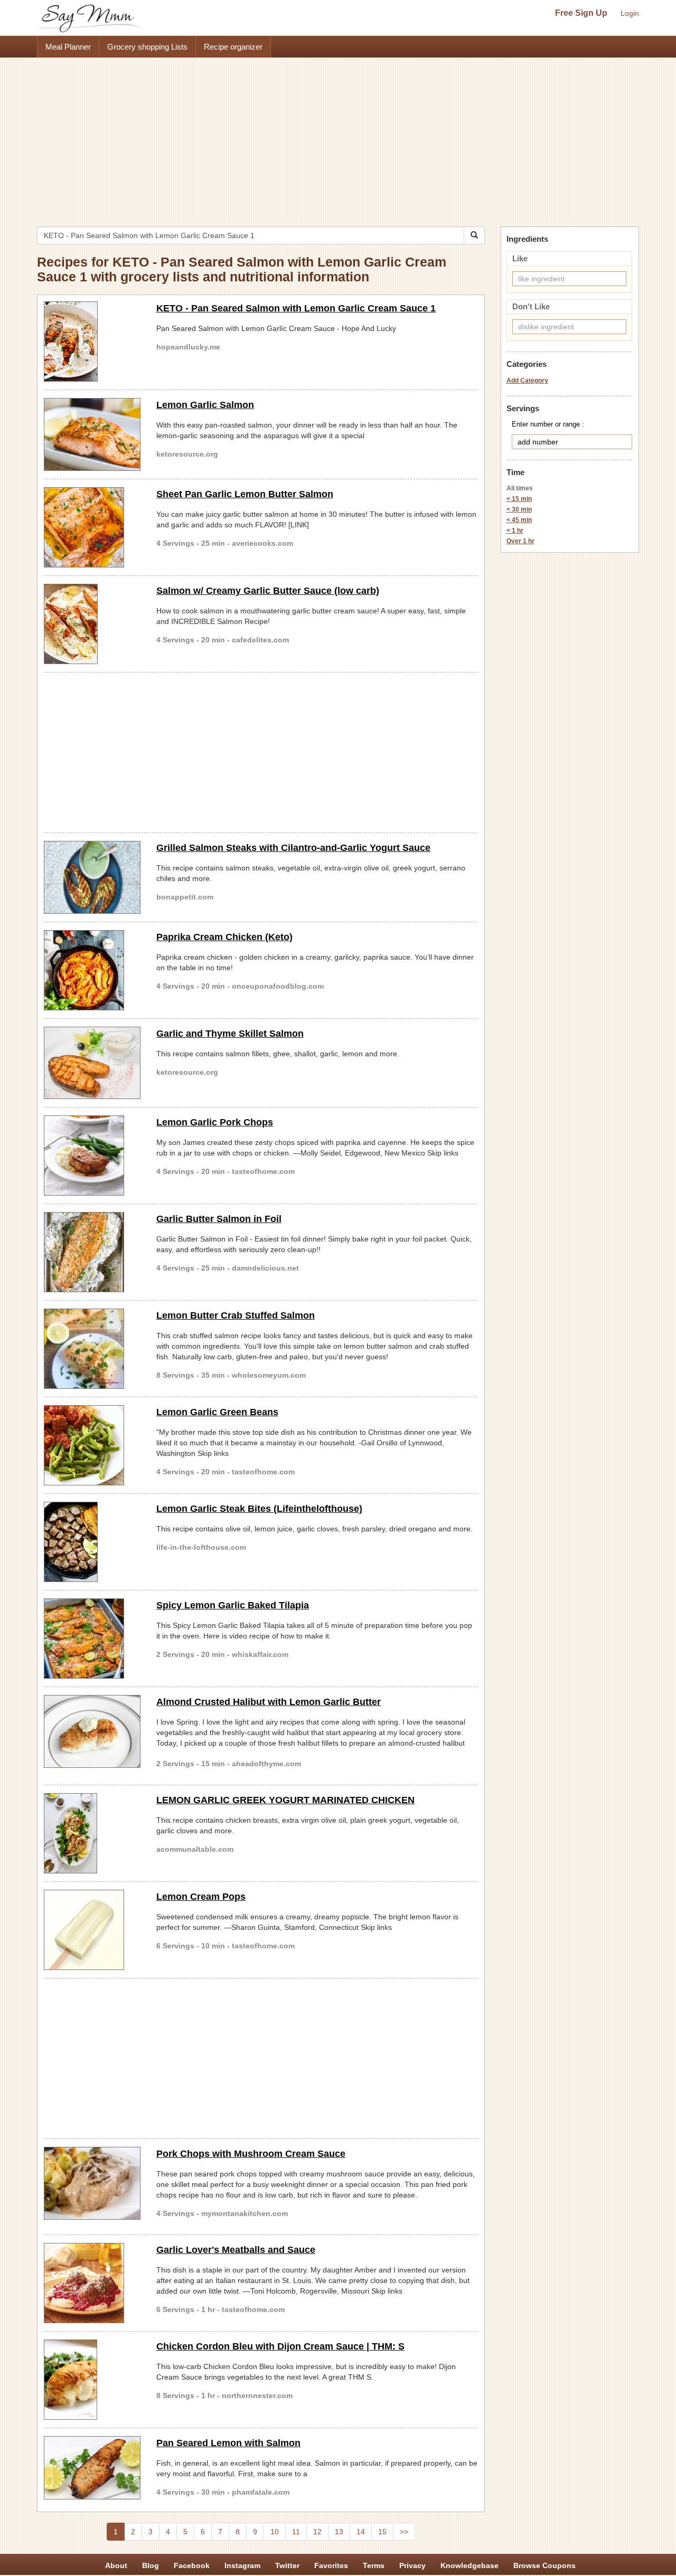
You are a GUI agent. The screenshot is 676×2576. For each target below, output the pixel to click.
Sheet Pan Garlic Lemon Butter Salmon (245, 494)
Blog (151, 2565)
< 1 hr (515, 531)
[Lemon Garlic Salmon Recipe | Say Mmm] (92, 434)
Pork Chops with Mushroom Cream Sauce (251, 2154)
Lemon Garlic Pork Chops (215, 1122)
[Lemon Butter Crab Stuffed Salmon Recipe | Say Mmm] (92, 1349)
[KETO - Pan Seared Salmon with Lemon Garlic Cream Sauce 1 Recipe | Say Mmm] (92, 342)
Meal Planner (68, 47)
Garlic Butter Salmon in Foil (219, 1219)
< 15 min (519, 499)
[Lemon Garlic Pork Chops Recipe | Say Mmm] (92, 1156)
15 (382, 2532)
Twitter (287, 2565)
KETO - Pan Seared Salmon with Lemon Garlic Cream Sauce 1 (296, 308)
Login (630, 13)
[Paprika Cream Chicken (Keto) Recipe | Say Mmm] (92, 970)
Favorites (331, 2565)
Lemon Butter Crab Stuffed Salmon (236, 1315)
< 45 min (519, 520)
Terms (374, 2565)
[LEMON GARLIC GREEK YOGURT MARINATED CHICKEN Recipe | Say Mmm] (92, 1833)
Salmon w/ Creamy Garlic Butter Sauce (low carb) (268, 591)
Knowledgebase (470, 2565)
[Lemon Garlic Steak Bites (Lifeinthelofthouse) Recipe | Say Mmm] (92, 1542)
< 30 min (519, 509)
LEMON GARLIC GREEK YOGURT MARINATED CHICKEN (285, 1800)
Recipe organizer (233, 47)
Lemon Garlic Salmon (205, 405)
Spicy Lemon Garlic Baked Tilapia (233, 1605)
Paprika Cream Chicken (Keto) (224, 937)
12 (317, 2532)
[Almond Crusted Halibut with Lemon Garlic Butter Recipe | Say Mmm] (92, 1731)
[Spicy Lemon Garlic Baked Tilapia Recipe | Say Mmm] (92, 1639)
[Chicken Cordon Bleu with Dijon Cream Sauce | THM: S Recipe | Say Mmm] (92, 2380)
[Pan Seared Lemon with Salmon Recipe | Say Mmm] (92, 2468)
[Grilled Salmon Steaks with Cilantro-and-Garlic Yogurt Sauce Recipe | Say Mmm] (92, 877)
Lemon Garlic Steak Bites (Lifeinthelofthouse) (259, 1509)
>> (404, 2532)
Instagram (242, 2565)
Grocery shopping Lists (147, 47)
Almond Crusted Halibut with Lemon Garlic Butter (269, 1702)
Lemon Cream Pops (201, 1897)
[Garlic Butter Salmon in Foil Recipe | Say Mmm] (92, 1252)
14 (361, 2532)
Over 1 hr (520, 541)
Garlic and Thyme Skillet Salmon (230, 1034)
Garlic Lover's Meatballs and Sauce (236, 2250)
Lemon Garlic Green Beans (217, 1412)
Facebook (192, 2565)
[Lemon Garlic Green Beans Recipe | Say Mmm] (92, 1445)
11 (296, 2532)
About (116, 2565)
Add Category (527, 381)
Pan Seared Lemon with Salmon (228, 2443)
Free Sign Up (581, 13)
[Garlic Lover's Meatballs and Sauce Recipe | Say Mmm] (92, 2283)
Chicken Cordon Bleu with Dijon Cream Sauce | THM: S (280, 2346)
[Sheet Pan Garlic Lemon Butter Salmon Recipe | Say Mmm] (92, 527)
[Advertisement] (338, 137)
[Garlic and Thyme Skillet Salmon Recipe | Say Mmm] (92, 1063)
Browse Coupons (544, 2565)
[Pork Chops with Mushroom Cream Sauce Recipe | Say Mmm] (92, 2183)
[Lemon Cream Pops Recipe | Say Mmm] (92, 1930)
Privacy (412, 2565)
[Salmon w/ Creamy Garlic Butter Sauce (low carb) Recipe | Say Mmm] (92, 624)
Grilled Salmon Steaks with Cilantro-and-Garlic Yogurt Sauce (293, 848)
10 (275, 2532)
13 (339, 2532)
